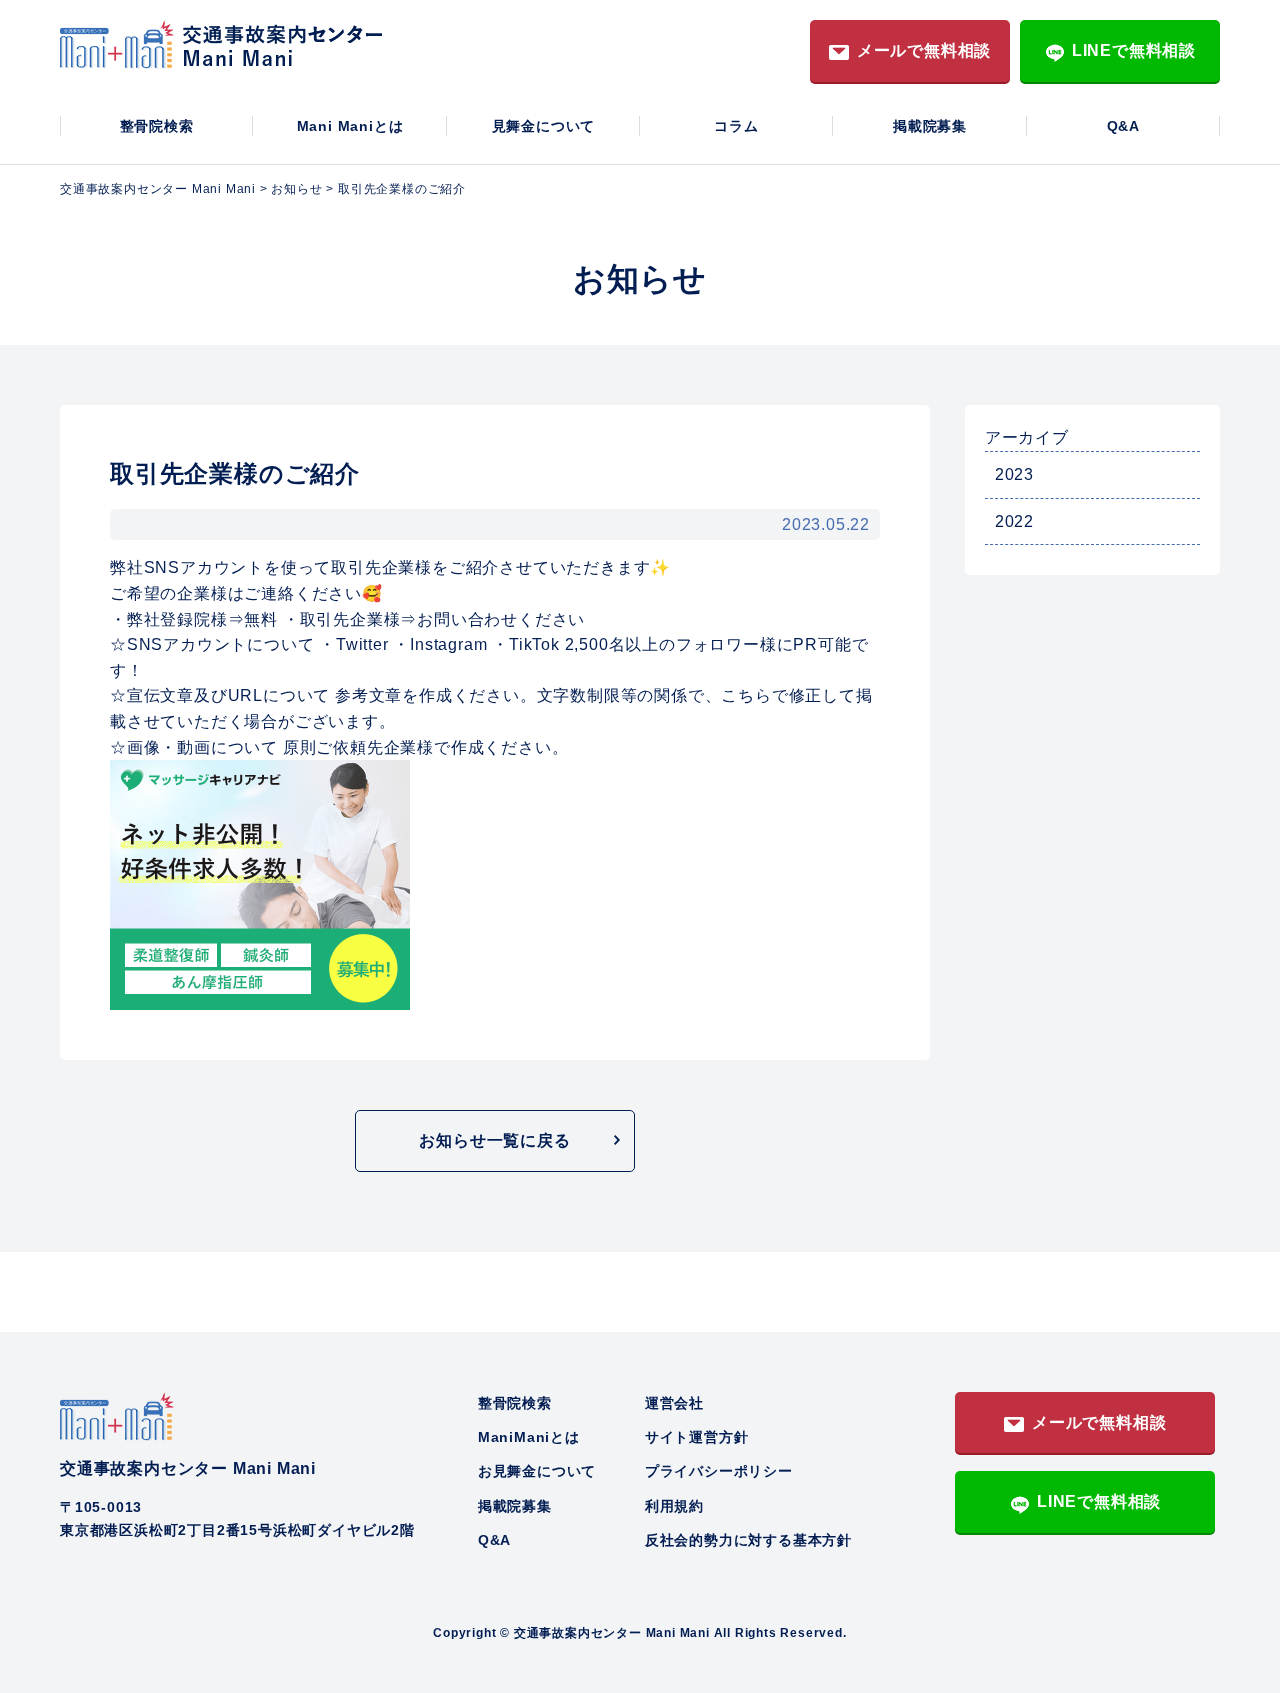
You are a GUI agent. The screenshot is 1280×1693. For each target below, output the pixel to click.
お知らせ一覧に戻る (494, 1140)
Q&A (1123, 126)
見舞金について (544, 126)
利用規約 (674, 1506)
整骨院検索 (157, 126)
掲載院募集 (930, 126)
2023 (1014, 474)
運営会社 (674, 1403)
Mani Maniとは (350, 126)
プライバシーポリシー (719, 1471)
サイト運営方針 (697, 1437)
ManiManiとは (529, 1437)
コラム (736, 126)
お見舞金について (537, 1471)
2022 (1014, 521)
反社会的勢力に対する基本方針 (748, 1540)
